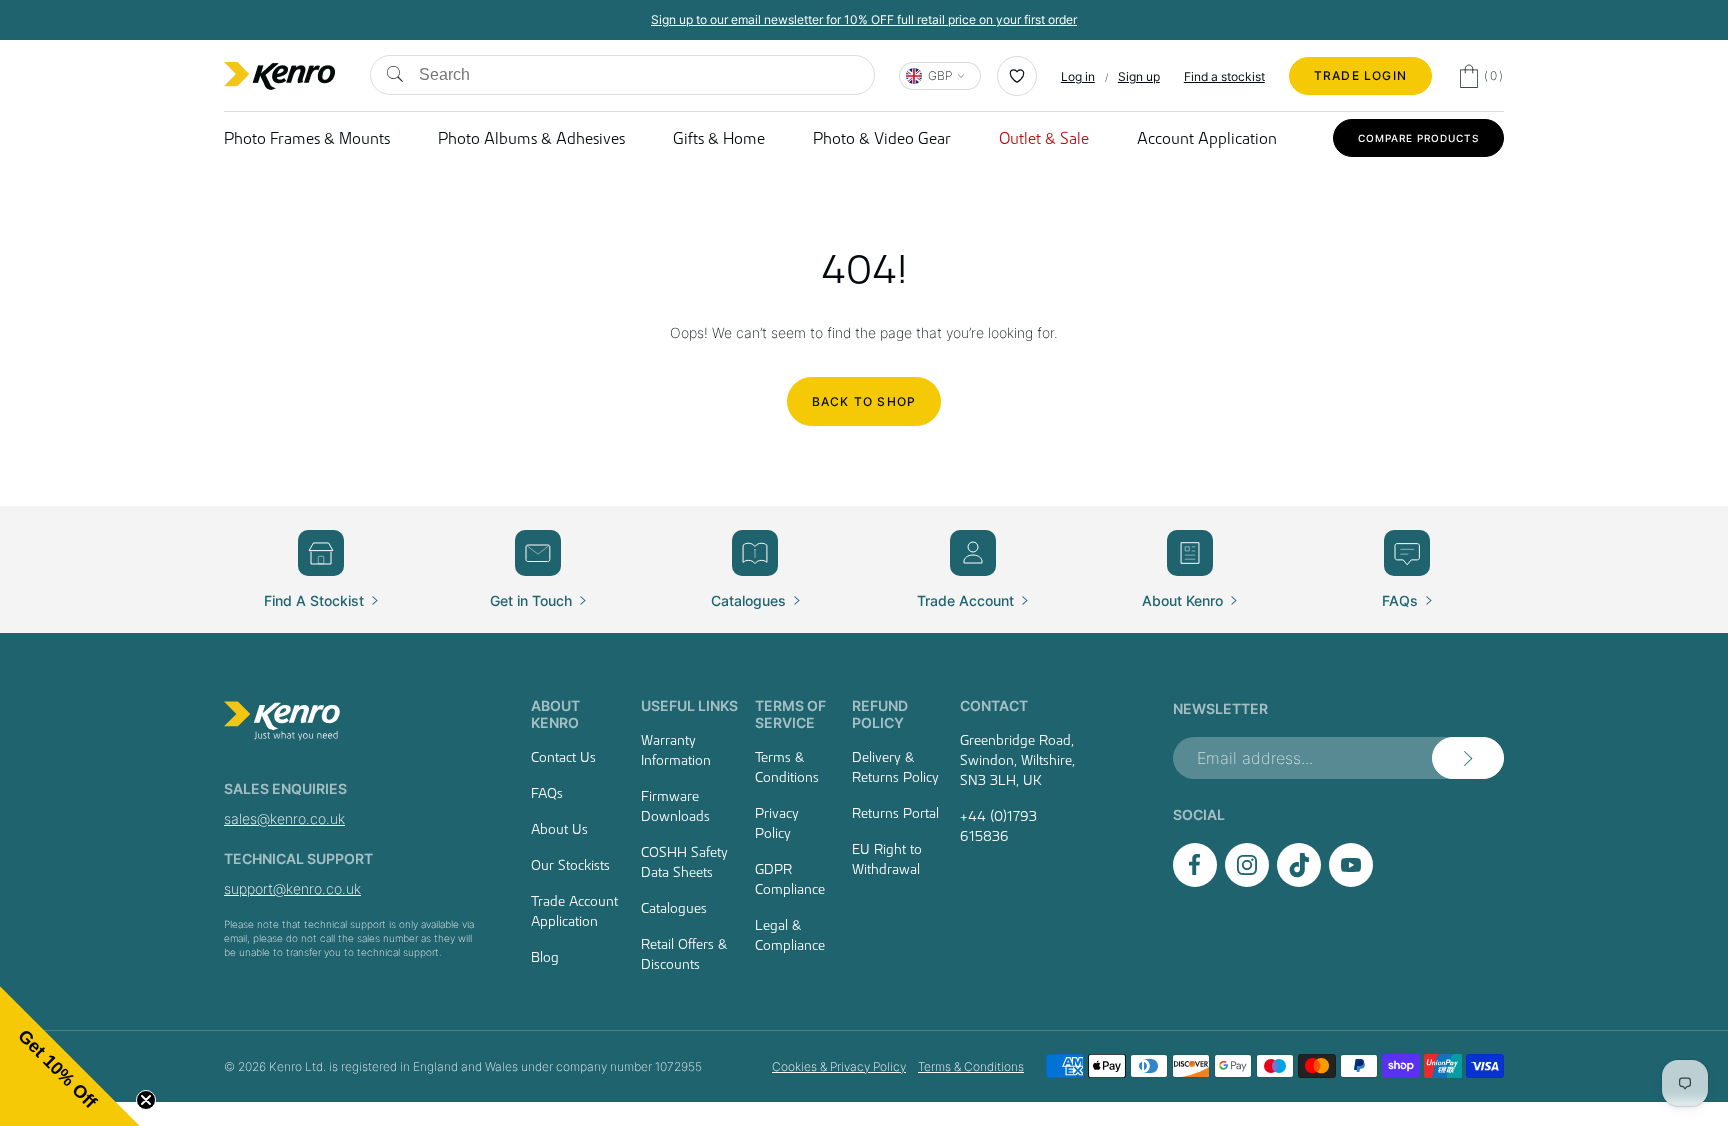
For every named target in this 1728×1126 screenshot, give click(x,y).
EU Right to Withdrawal (887, 859)
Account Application (1207, 138)
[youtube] (1351, 881)
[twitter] (1299, 881)
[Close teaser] (146, 1100)
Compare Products (1418, 138)
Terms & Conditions (787, 767)
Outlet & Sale (1044, 138)
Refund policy (880, 714)
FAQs (547, 793)
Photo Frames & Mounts (307, 138)
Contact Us (563, 757)
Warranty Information (676, 750)
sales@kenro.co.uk (284, 818)
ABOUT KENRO (555, 714)
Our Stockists (570, 865)
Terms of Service (790, 714)
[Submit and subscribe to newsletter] (1468, 758)
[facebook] (1195, 881)
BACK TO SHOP (864, 401)
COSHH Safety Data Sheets (684, 862)
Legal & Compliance (790, 935)
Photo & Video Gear (882, 138)
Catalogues (674, 908)
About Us (559, 829)
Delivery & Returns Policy (895, 767)
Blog (545, 957)
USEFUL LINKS (689, 705)
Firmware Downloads (675, 806)
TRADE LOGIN (1360, 75)
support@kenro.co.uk (292, 888)
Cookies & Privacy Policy (839, 1066)
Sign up (1139, 76)
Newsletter (1220, 708)
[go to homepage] (353, 721)
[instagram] (1247, 881)
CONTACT (994, 705)
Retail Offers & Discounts (684, 954)
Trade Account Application (574, 911)
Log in (1078, 76)
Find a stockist (1224, 76)
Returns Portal (895, 813)
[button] (70, 1056)
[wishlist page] (1017, 76)
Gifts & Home (719, 138)
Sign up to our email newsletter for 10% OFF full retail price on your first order (864, 19)
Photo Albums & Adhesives (531, 138)
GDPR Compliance (790, 879)
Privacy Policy (777, 823)
